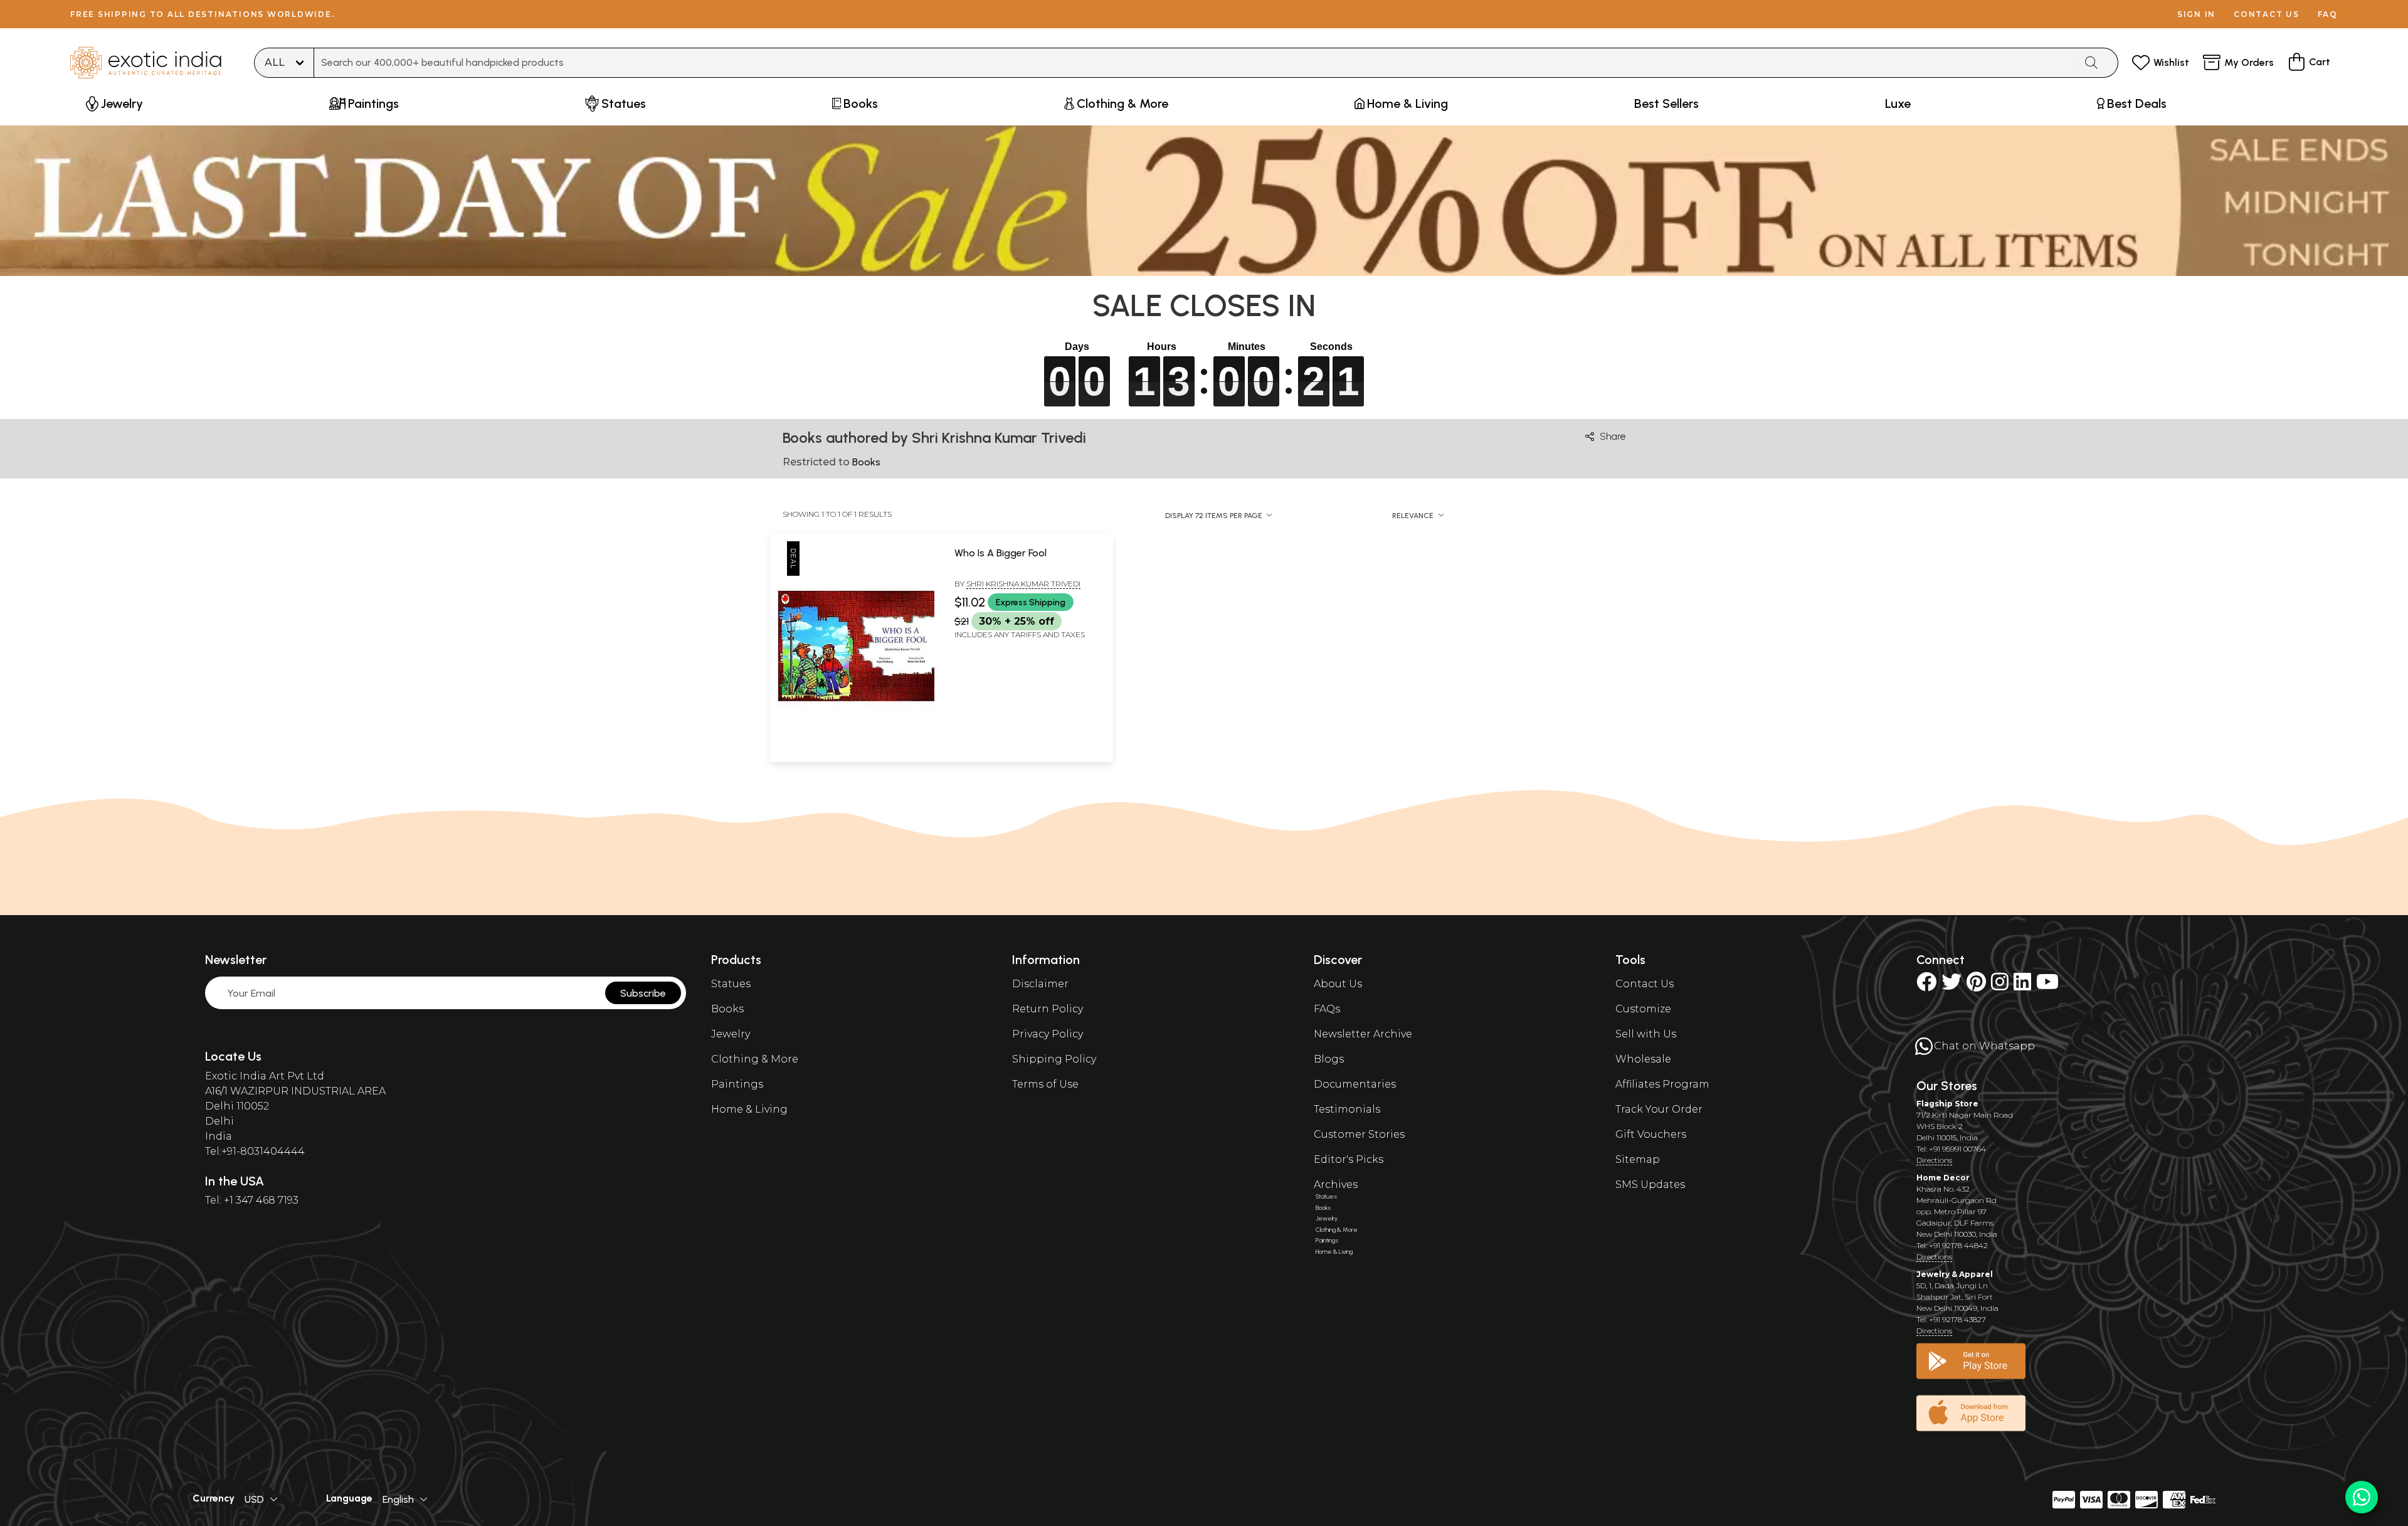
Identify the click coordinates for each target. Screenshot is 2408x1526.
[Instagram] (2000, 986)
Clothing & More (755, 1059)
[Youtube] (2047, 986)
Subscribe (643, 993)
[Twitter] (1951, 986)
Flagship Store (1947, 1104)
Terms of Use (1045, 1084)
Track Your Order (1659, 1109)
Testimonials (1347, 1109)
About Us (1338, 984)
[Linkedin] (2022, 986)
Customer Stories (1359, 1134)
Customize (1643, 1009)
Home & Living (749, 1109)
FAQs (1327, 1009)
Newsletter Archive (1363, 1034)
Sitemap (1638, 1159)
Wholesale (1643, 1059)
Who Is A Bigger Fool (1001, 553)
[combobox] (1195, 63)
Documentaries (1355, 1084)
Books (727, 1009)
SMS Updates (1650, 1184)
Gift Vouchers (1651, 1134)
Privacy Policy (1048, 1034)
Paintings (737, 1084)
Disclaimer (1040, 984)
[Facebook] (1926, 986)
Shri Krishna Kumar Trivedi (1023, 584)
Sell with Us (1646, 1034)
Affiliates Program (1662, 1084)
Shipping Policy (1054, 1059)
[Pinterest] (1976, 986)
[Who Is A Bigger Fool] (856, 748)
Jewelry (731, 1034)
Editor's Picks (1349, 1159)
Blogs (1329, 1059)
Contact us (2267, 14)
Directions (1934, 1160)
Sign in (2196, 14)
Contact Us (1645, 984)
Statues (731, 984)
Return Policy (1048, 1009)
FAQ (2328, 14)
